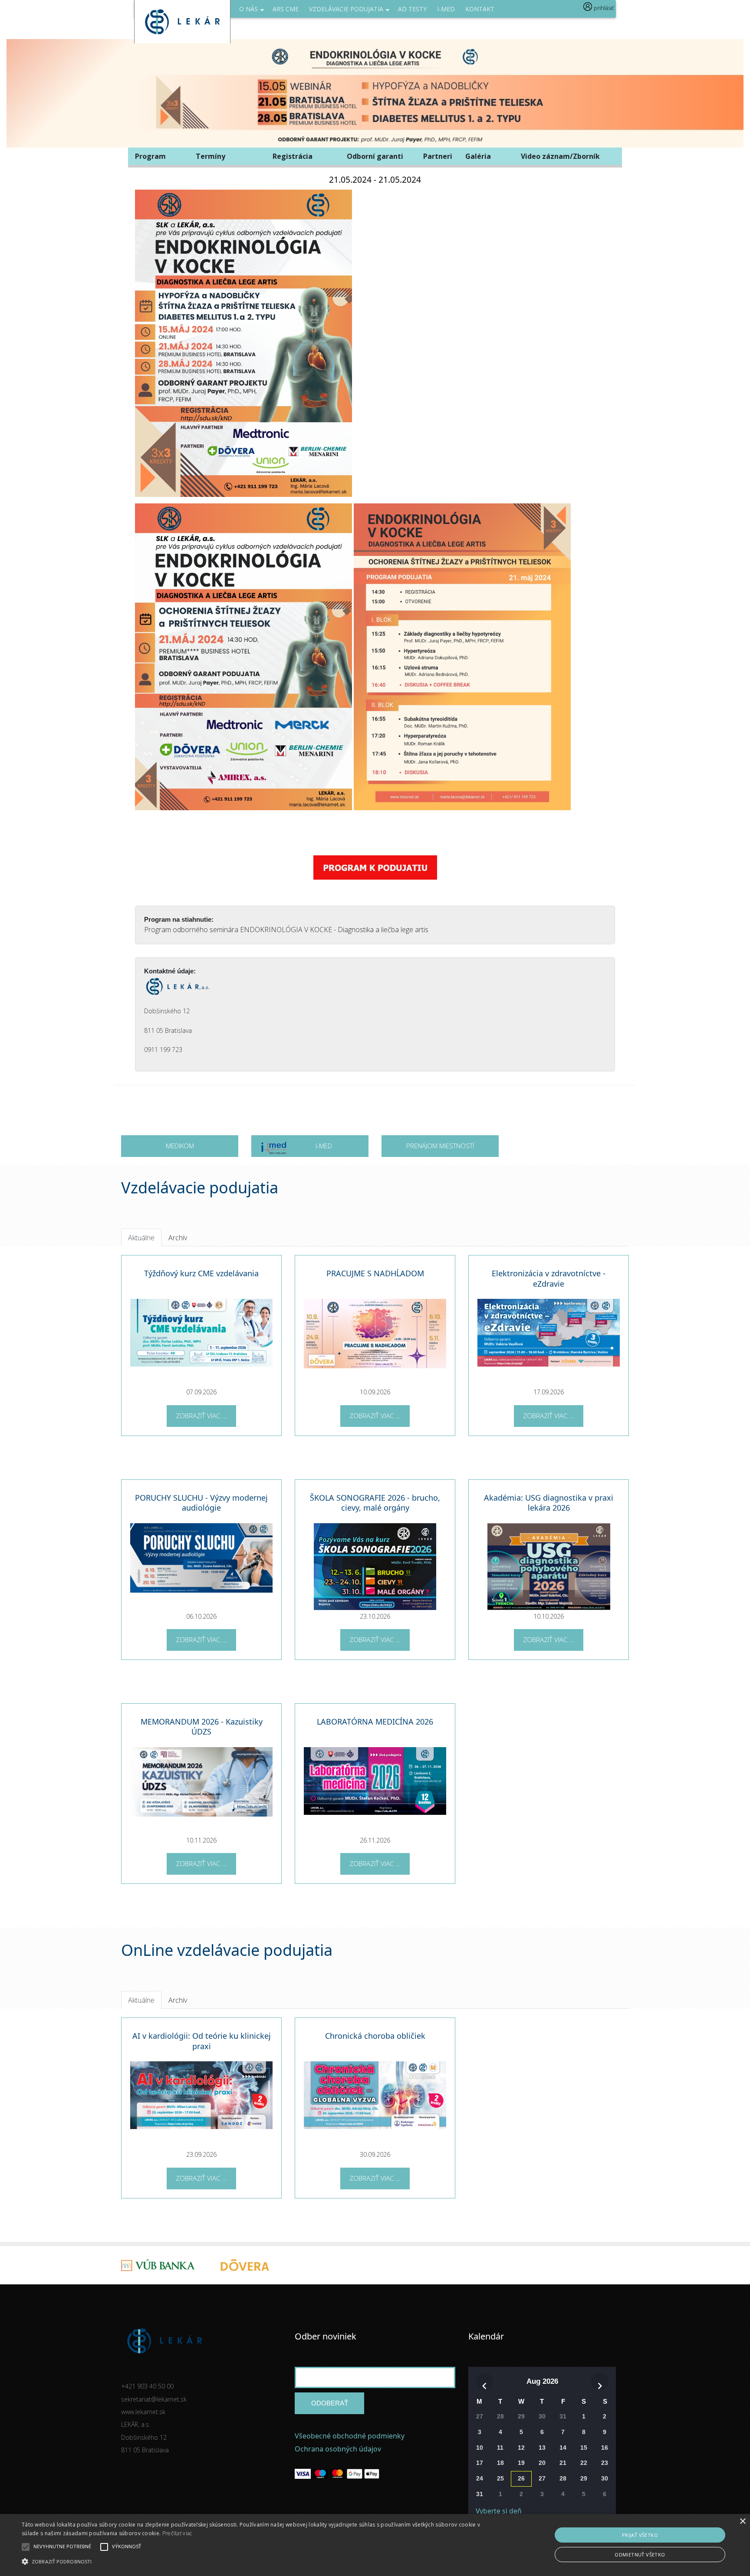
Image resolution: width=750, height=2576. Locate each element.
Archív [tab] (178, 1238)
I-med (446, 9)
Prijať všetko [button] (640, 2535)
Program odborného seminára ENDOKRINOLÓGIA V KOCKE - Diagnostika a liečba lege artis (286, 930)
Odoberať (330, 2403)
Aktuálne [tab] (141, 1238)
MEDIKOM (180, 1146)
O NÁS (248, 9)
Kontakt (480, 9)
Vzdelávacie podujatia (346, 9)
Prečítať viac (177, 2533)
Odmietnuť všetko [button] (640, 2555)
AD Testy (412, 9)
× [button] (742, 2522)
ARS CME (286, 9)
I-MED (324, 1146)
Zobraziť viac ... (201, 1416)
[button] (251, 2561)
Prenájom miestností (440, 1146)
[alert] (375, 2545)
